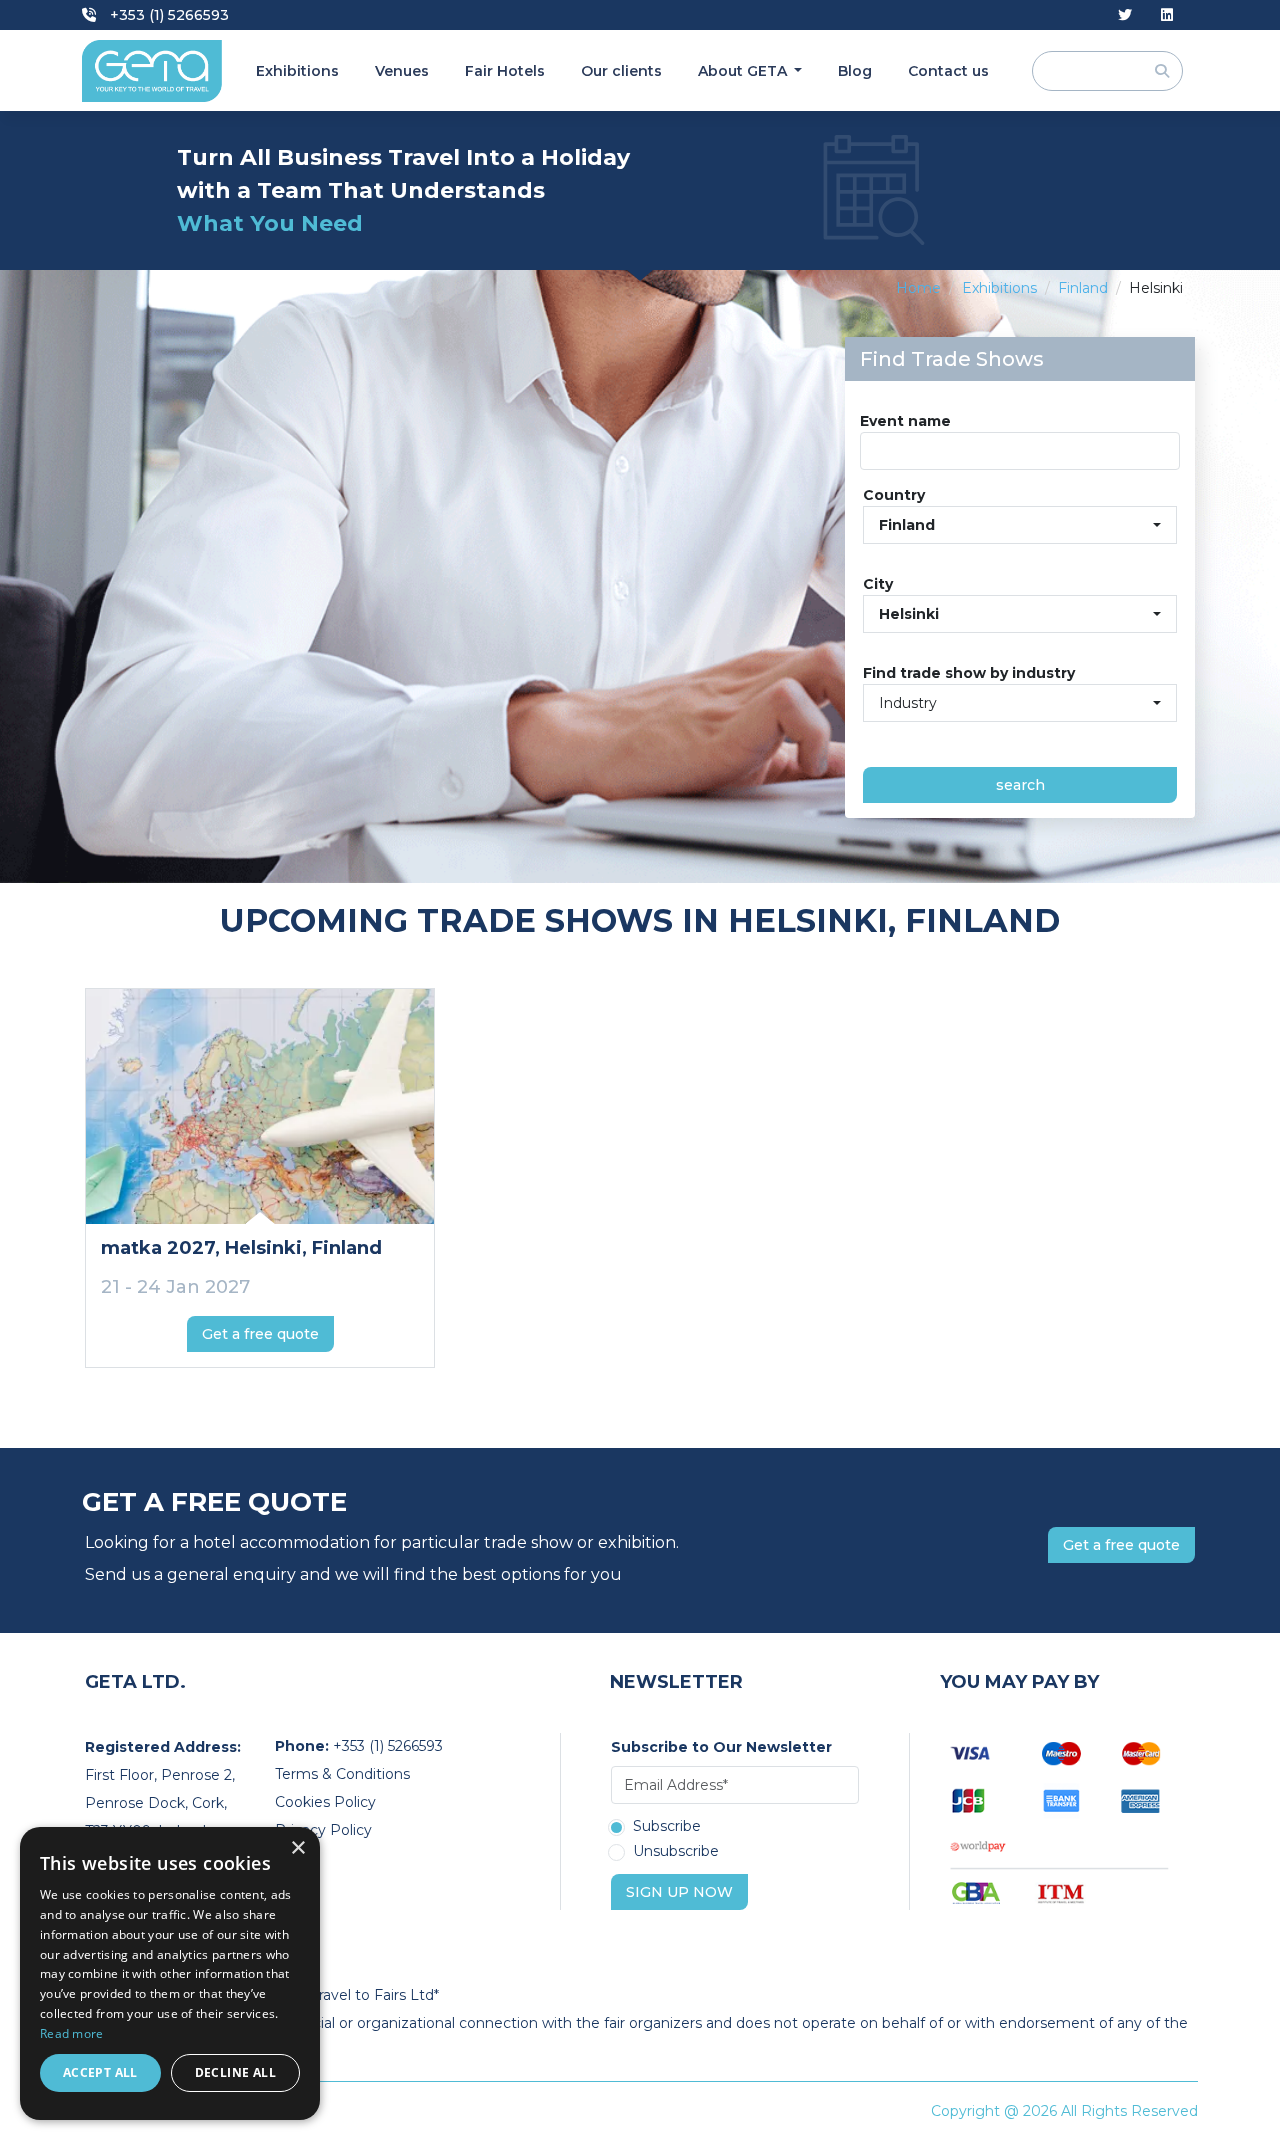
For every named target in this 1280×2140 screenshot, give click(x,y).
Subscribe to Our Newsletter (721, 1747)
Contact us (948, 71)
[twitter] (1125, 15)
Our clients (621, 71)
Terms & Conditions (342, 1774)
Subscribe (667, 1827)
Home (918, 288)
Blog (855, 71)
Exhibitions (297, 71)
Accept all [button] (100, 2072)
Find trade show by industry (969, 673)
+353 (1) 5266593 (167, 15)
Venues (402, 71)
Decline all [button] (235, 2072)
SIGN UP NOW (679, 1892)
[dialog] (170, 1973)
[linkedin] (1167, 15)
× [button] (297, 1848)
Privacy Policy (323, 1830)
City (878, 584)
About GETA (744, 71)
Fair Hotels (505, 71)
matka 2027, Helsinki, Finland (241, 1248)
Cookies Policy (325, 1802)
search (1020, 785)
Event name (905, 421)
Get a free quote (260, 1334)
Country (894, 495)
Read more (72, 2033)
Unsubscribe (676, 1852)
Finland (1083, 288)
